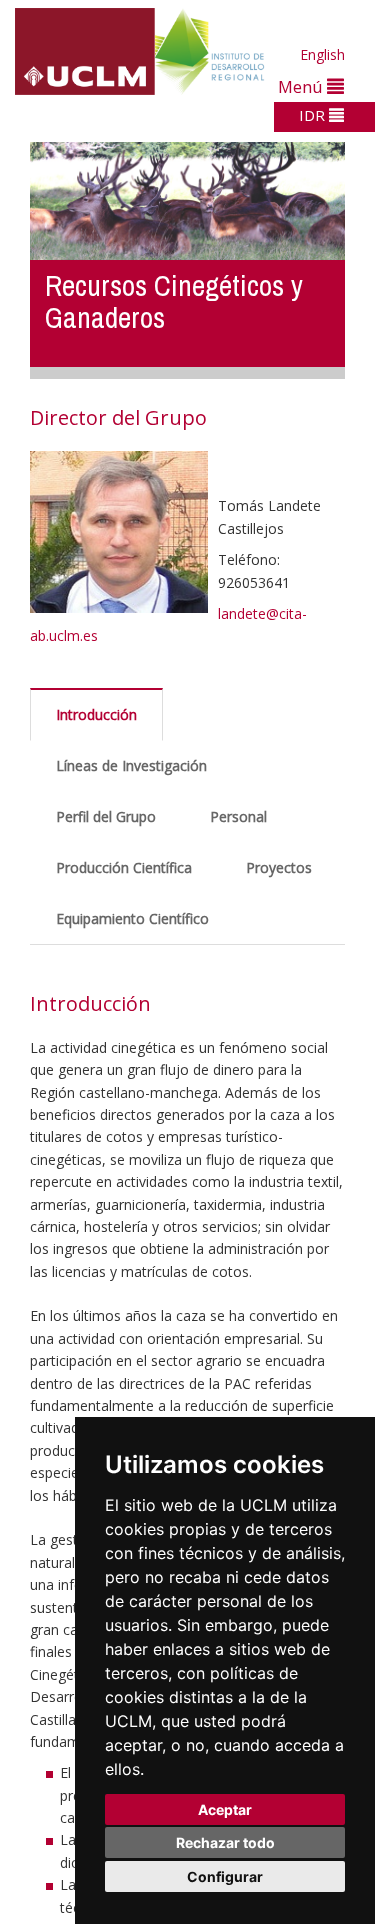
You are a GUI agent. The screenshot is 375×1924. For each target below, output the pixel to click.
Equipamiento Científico (132, 918)
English (322, 54)
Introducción (96, 714)
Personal (238, 816)
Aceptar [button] (225, 1809)
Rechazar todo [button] (225, 1842)
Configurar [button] (225, 1876)
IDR (314, 115)
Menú (302, 86)
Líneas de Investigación (131, 765)
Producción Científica (124, 867)
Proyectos (279, 867)
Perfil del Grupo (106, 816)
